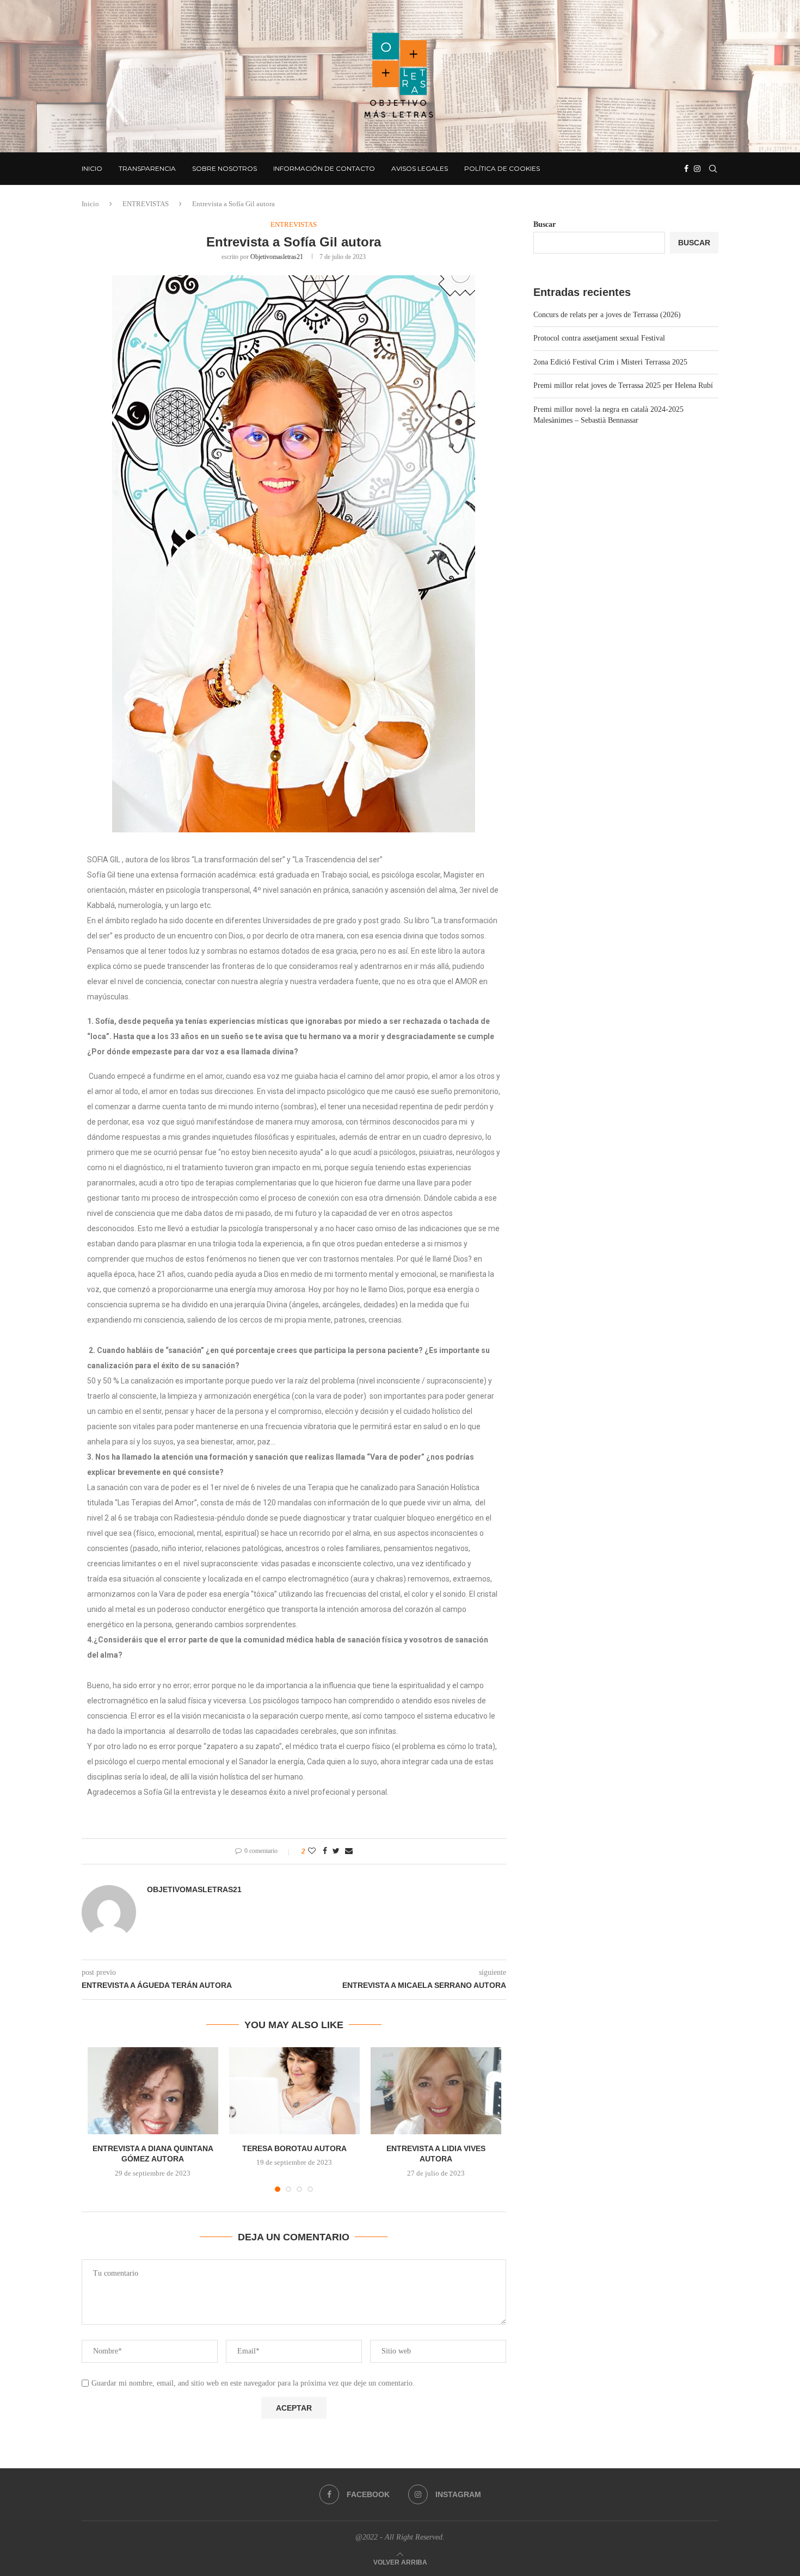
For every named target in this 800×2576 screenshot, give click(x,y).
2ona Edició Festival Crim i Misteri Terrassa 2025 (610, 362)
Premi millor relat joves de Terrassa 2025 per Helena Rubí (623, 385)
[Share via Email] (349, 1851)
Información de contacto (324, 168)
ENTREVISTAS (146, 204)
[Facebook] (686, 169)
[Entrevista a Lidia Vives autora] (436, 2091)
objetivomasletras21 (277, 257)
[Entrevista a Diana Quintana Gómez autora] (153, 2091)
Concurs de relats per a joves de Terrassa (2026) (607, 315)
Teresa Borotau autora (294, 2148)
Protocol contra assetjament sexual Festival (599, 338)
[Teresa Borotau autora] (294, 2091)
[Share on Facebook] (325, 1851)
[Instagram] (697, 169)
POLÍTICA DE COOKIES (502, 168)
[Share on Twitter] (336, 1851)
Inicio (92, 168)
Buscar (544, 224)
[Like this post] (312, 1851)
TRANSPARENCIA (147, 168)
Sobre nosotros (224, 168)
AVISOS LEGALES (420, 168)
